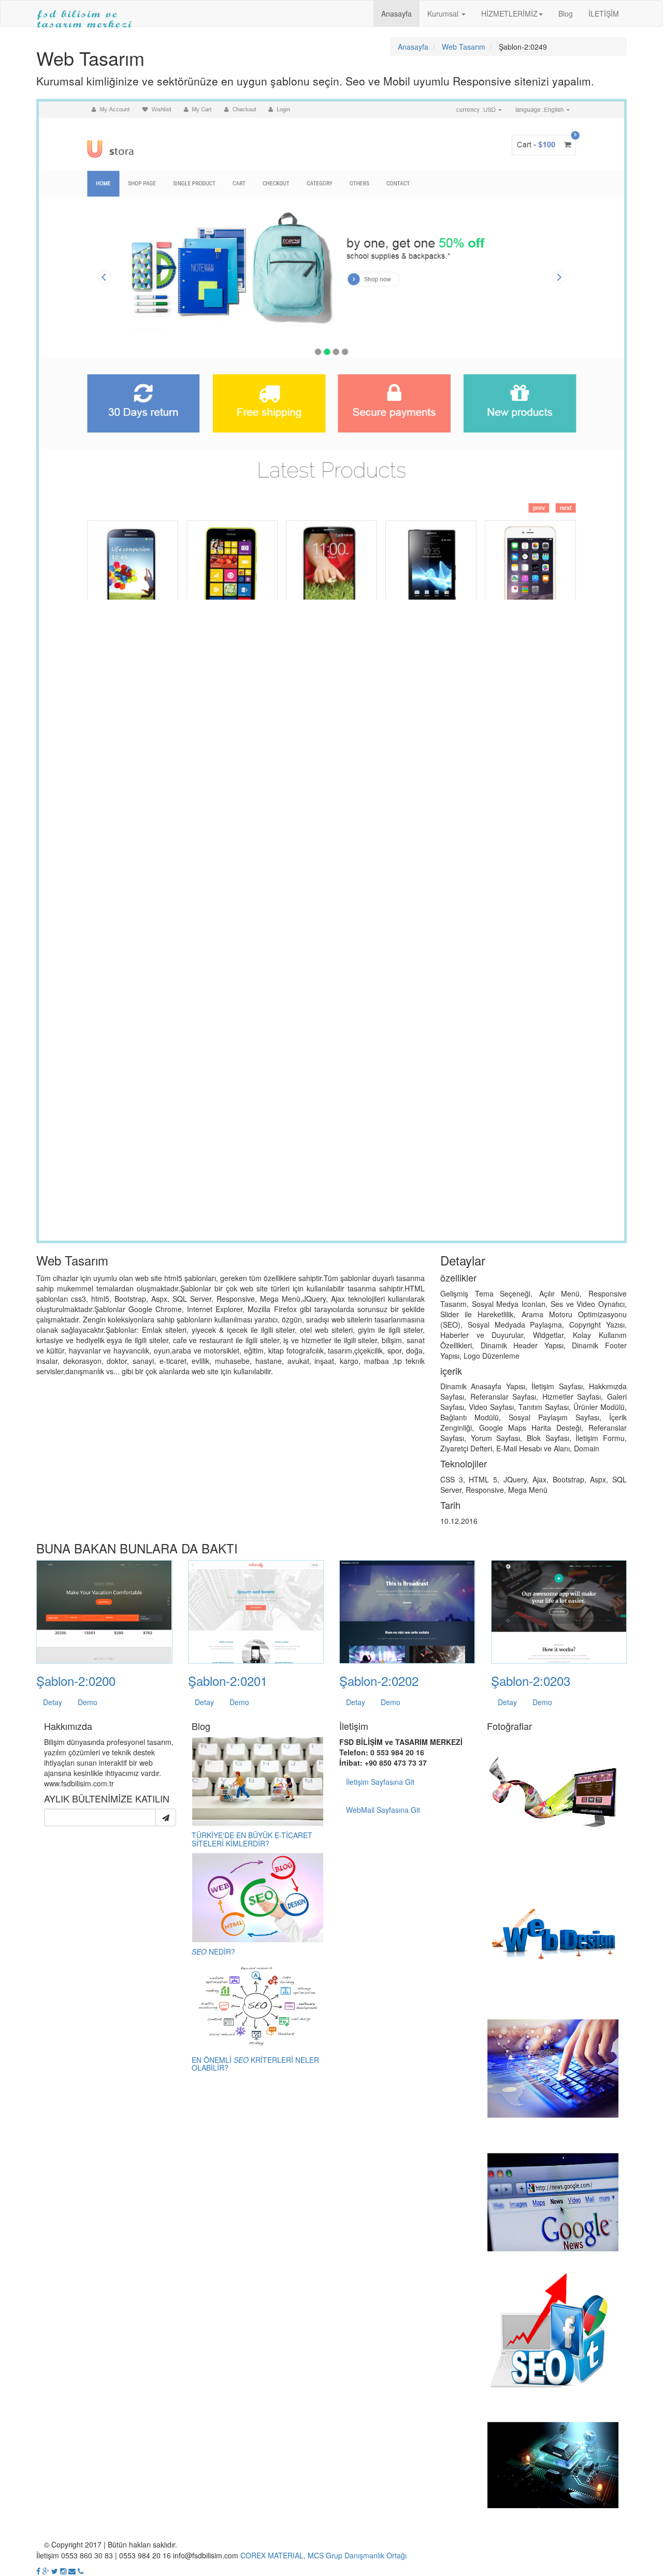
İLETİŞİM (604, 13)
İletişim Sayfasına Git (380, 1782)
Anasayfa (397, 13)
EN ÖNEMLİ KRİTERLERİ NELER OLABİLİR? (255, 2064)
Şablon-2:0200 (76, 1680)
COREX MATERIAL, (273, 2555)
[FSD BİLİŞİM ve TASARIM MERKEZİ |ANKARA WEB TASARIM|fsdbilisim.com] (85, 13)
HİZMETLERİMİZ (509, 13)
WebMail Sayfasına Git (383, 1810)
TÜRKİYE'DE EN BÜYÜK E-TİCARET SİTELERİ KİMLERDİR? (252, 1839)
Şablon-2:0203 (531, 1680)
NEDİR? (213, 1952)
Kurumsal (444, 13)
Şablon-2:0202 (379, 1680)
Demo (88, 1702)
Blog (566, 13)
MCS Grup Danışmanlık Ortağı (357, 2555)
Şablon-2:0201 (228, 1680)
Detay (53, 1702)
